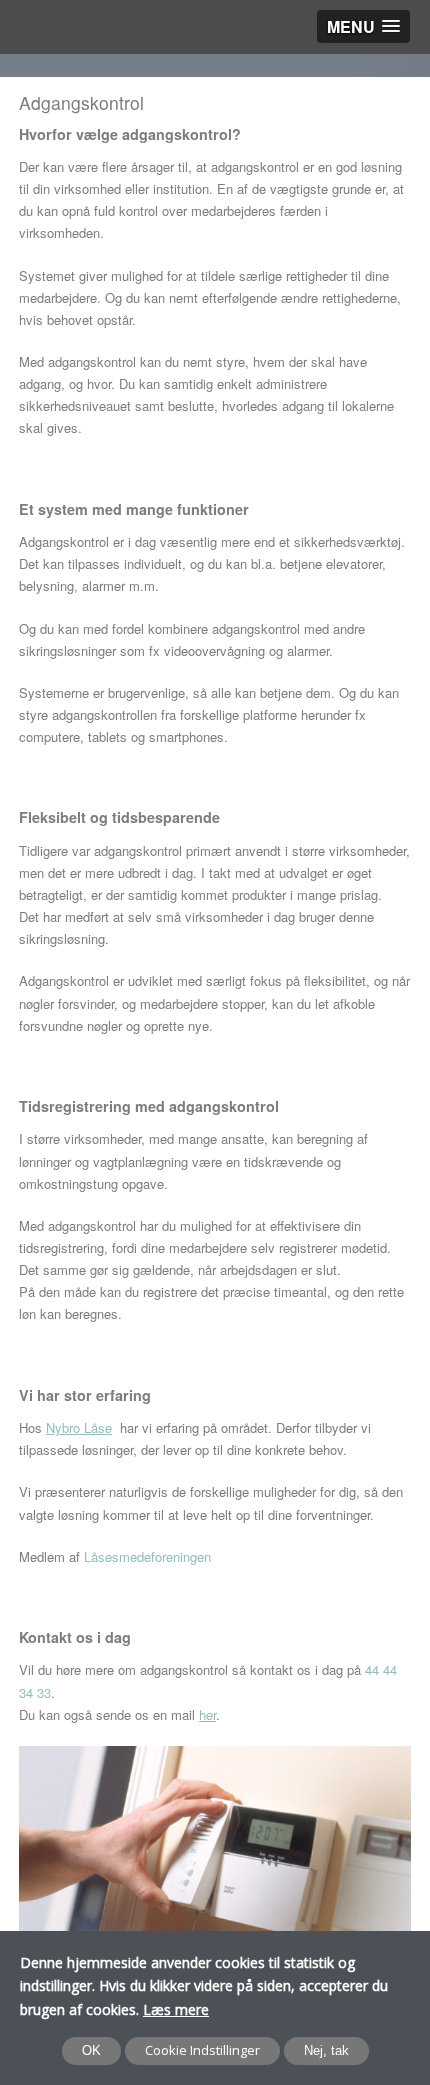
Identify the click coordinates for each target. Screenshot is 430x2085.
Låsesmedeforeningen (147, 1556)
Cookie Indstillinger (202, 2050)
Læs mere (176, 2009)
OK (91, 2050)
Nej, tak (326, 2050)
